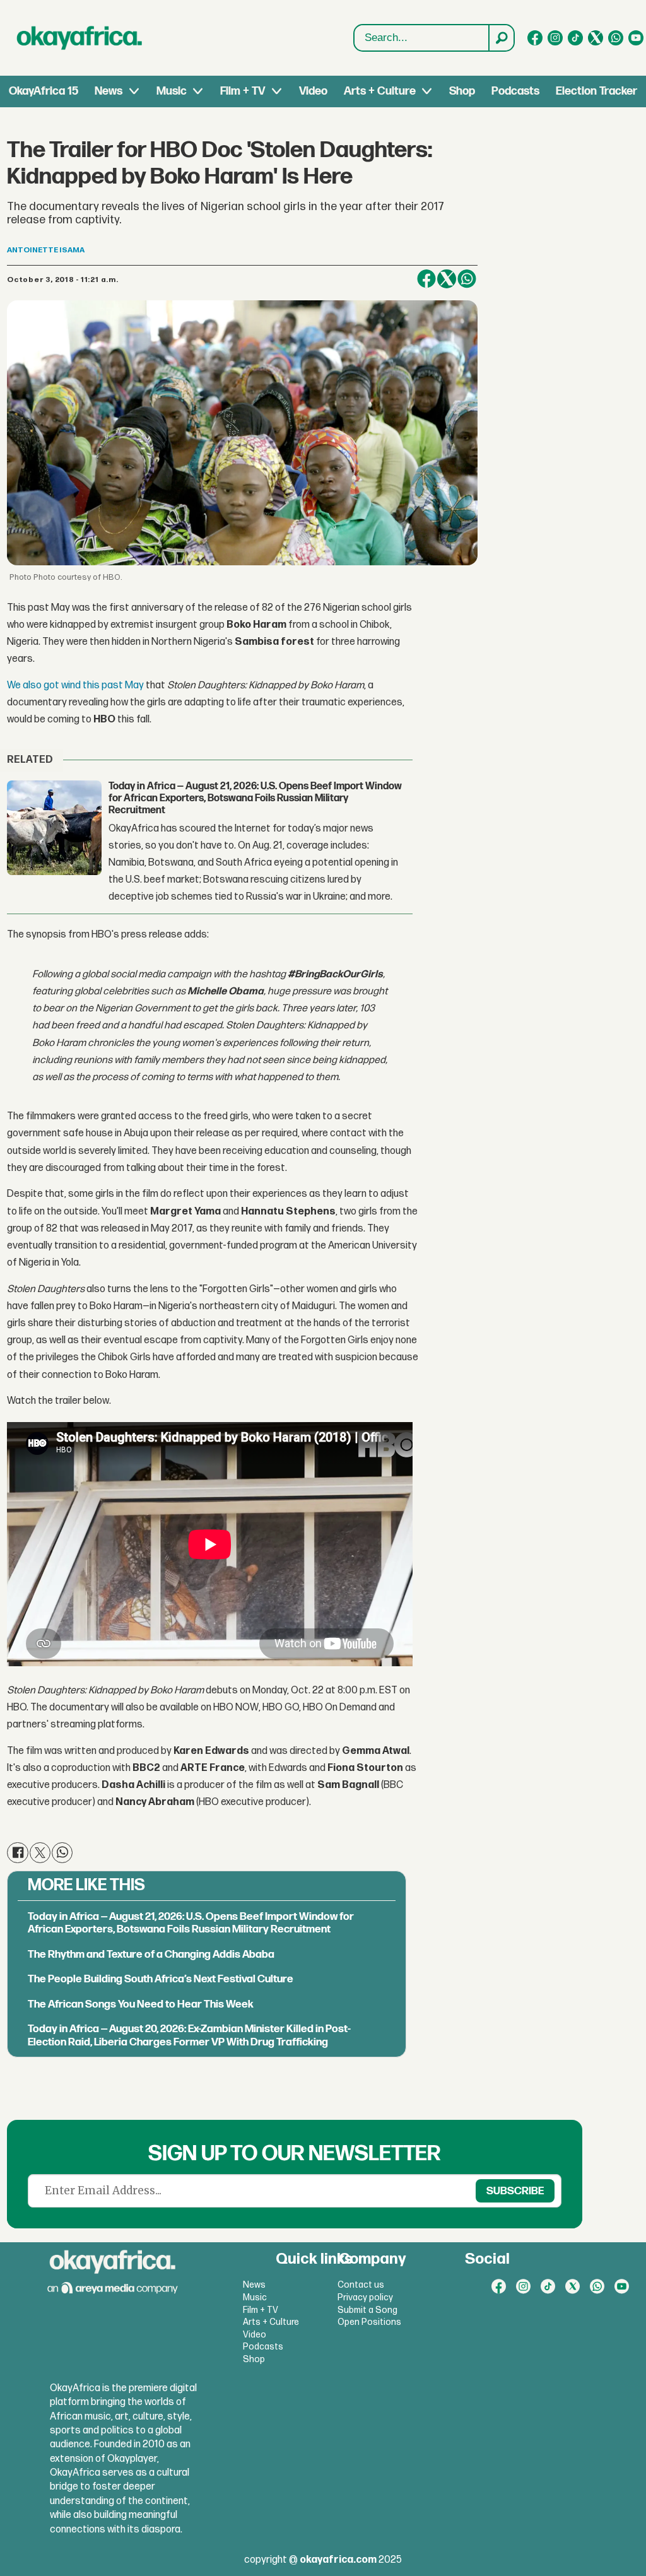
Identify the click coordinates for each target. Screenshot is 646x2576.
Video (313, 91)
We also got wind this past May (75, 685)
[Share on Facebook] (426, 279)
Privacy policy (365, 2297)
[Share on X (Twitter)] (447, 279)
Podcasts (515, 91)
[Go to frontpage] (79, 38)
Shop (462, 91)
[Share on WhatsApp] (467, 279)
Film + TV (243, 91)
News (109, 91)
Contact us (361, 2285)
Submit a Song (367, 2310)
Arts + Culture (380, 91)
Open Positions (369, 2322)
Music (172, 91)
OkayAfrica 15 (44, 91)
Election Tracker (596, 91)
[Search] (501, 38)
